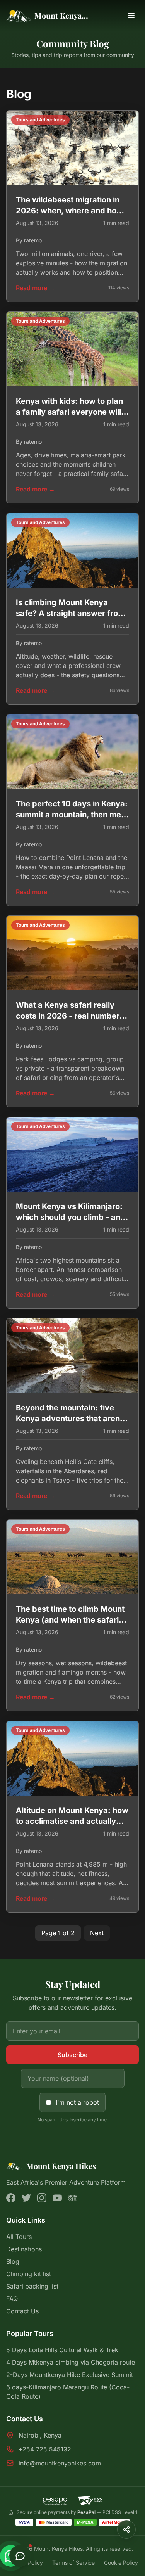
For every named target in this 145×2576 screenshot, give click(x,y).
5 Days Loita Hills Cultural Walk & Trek (62, 2350)
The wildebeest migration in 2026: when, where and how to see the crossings (69, 211)
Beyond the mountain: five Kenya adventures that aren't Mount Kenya (71, 1419)
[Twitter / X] (26, 2198)
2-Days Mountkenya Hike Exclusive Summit (70, 2375)
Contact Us (22, 2311)
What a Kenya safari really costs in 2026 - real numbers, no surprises (71, 1016)
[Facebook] (11, 2198)
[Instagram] (42, 2198)
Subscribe (72, 2055)
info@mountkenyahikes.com (60, 2463)
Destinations (24, 2249)
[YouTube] (57, 2198)
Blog (13, 2261)
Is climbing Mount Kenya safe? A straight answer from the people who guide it (70, 613)
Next (97, 1933)
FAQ (12, 2299)
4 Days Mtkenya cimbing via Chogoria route (71, 2362)
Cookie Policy (121, 2563)
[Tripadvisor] (73, 2198)
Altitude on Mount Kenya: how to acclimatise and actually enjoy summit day (72, 1821)
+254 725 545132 (45, 2449)
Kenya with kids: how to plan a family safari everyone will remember (69, 412)
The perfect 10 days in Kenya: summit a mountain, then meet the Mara (72, 815)
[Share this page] (126, 2529)
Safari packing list (32, 2286)
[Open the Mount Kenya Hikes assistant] (20, 2556)
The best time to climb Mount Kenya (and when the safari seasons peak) (70, 1620)
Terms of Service (73, 2563)
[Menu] (131, 16)
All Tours (19, 2237)
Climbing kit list (29, 2274)
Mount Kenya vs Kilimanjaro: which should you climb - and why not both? (71, 1217)
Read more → (35, 288)
